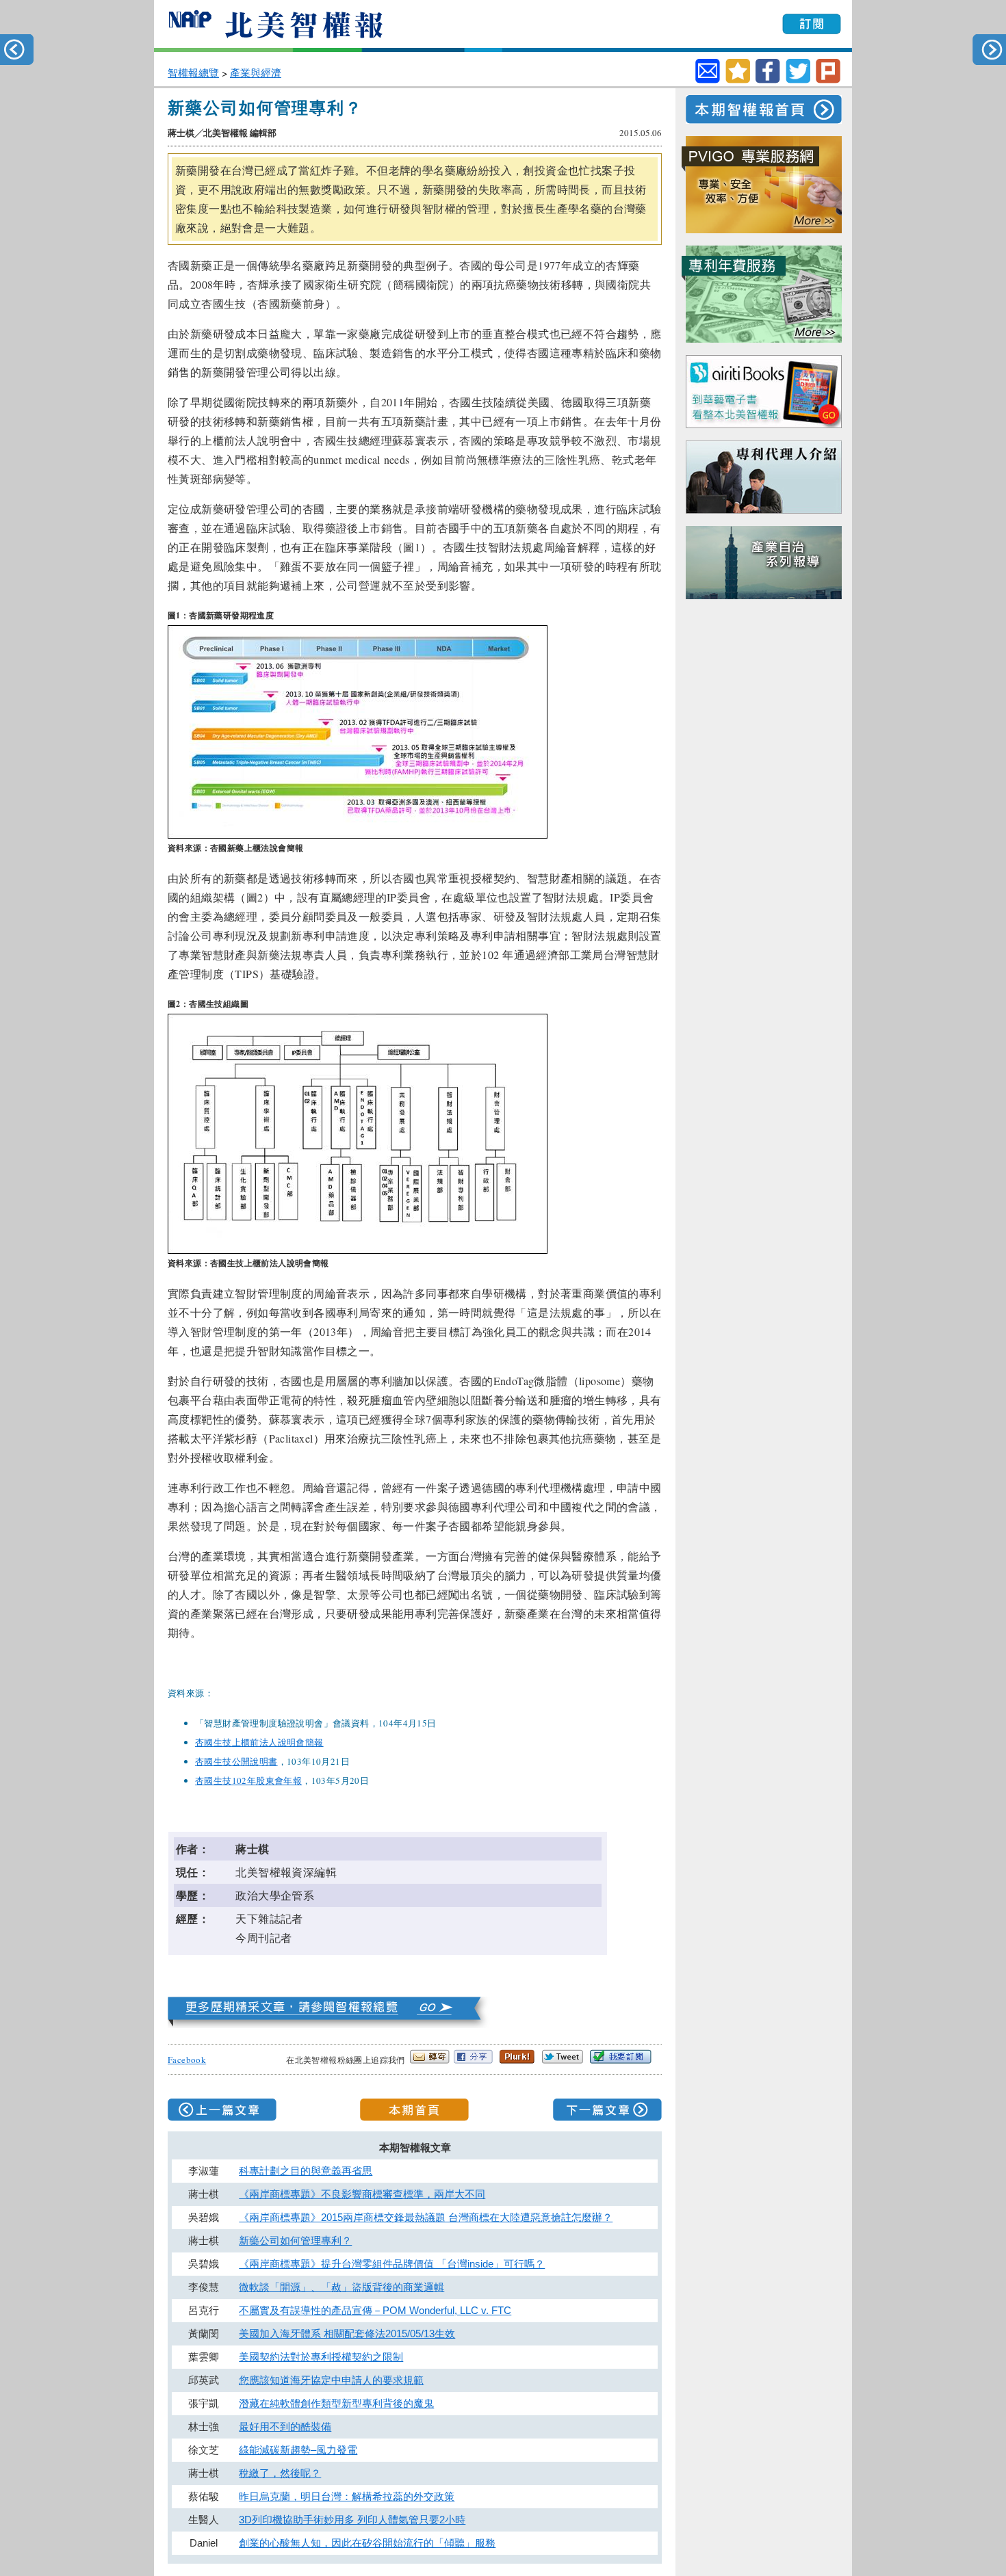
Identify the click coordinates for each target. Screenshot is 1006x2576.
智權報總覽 (193, 73)
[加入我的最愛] (738, 80)
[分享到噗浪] (828, 80)
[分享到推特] (798, 80)
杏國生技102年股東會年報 (248, 1780)
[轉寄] (708, 71)
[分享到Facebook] (768, 80)
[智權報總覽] (330, 2024)
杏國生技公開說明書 (236, 1761)
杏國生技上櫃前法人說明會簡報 (259, 1742)
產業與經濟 (256, 73)
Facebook (187, 2060)
